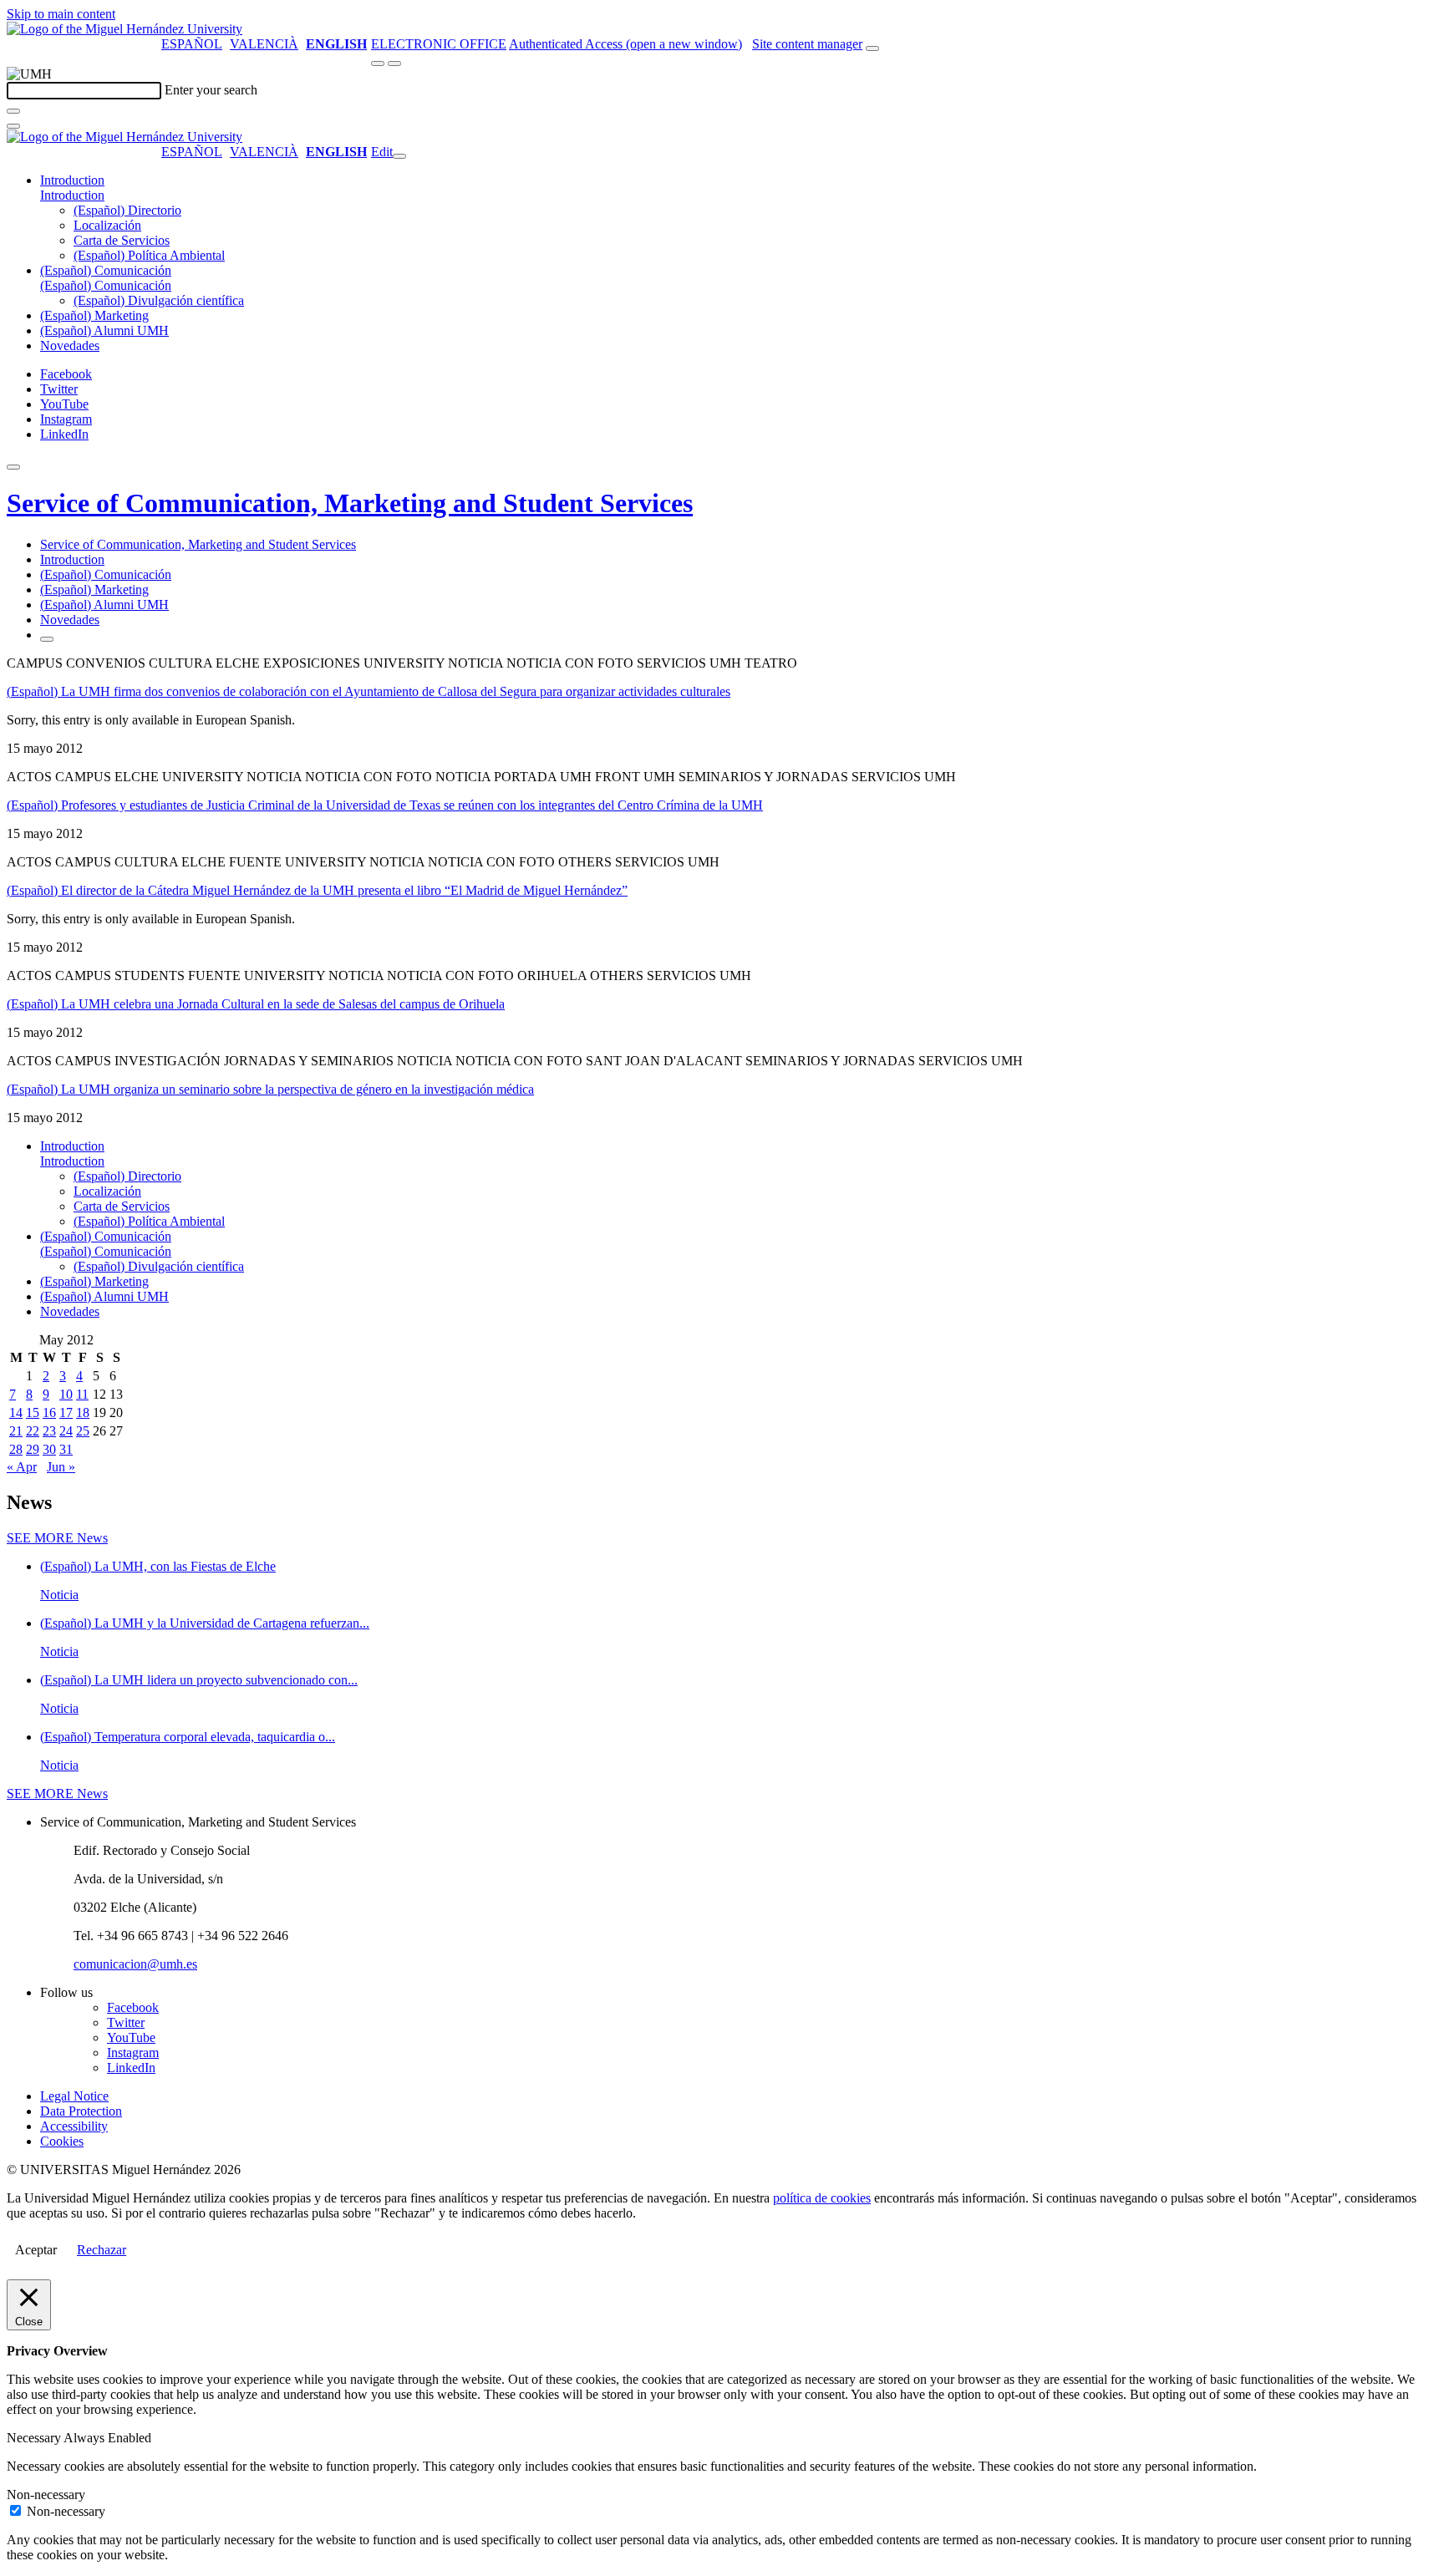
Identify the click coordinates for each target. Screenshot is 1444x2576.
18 (83, 1412)
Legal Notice (74, 2096)
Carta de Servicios (122, 240)
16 (49, 1412)
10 (66, 1394)
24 (66, 1431)
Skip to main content (61, 14)
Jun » (61, 1467)
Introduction (72, 180)
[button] (72, 195)
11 (82, 1394)
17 (66, 1412)
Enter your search (211, 90)
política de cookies (822, 2198)
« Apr (22, 1467)
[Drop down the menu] (394, 64)
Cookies (62, 2141)
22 (33, 1431)
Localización (107, 225)
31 (66, 1449)
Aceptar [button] (36, 2250)
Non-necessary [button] (46, 2495)
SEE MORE (57, 1538)
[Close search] (13, 126)
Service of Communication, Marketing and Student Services (350, 503)
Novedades (70, 345)
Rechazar (102, 2250)
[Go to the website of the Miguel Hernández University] (125, 29)
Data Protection (81, 2111)
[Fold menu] (399, 156)
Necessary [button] (35, 2438)
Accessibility (74, 2126)
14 (16, 1412)
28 (16, 1449)
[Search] (13, 111)
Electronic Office (439, 44)
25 (83, 1431)
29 (33, 1449)
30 (49, 1449)
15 (33, 1412)
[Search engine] (872, 48)
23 (49, 1431)
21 (16, 1431)
